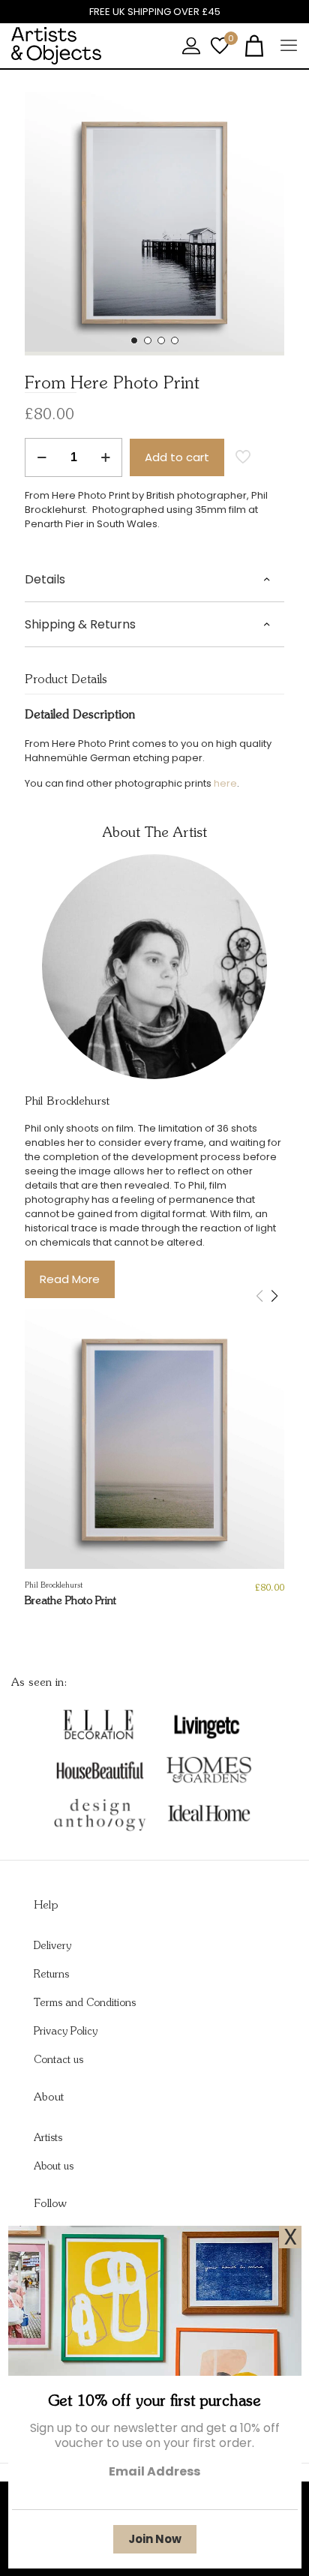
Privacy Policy (66, 2032)
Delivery (52, 1946)
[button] (134, 340)
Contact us (58, 2060)
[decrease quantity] (42, 457)
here (225, 783)
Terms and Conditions (85, 2003)
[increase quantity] (105, 457)
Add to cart (177, 457)
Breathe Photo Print (70, 1601)
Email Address (154, 2471)
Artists (48, 2138)
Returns (51, 1975)
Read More (70, 1279)
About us (54, 2167)
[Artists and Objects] (56, 46)
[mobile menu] (289, 46)
